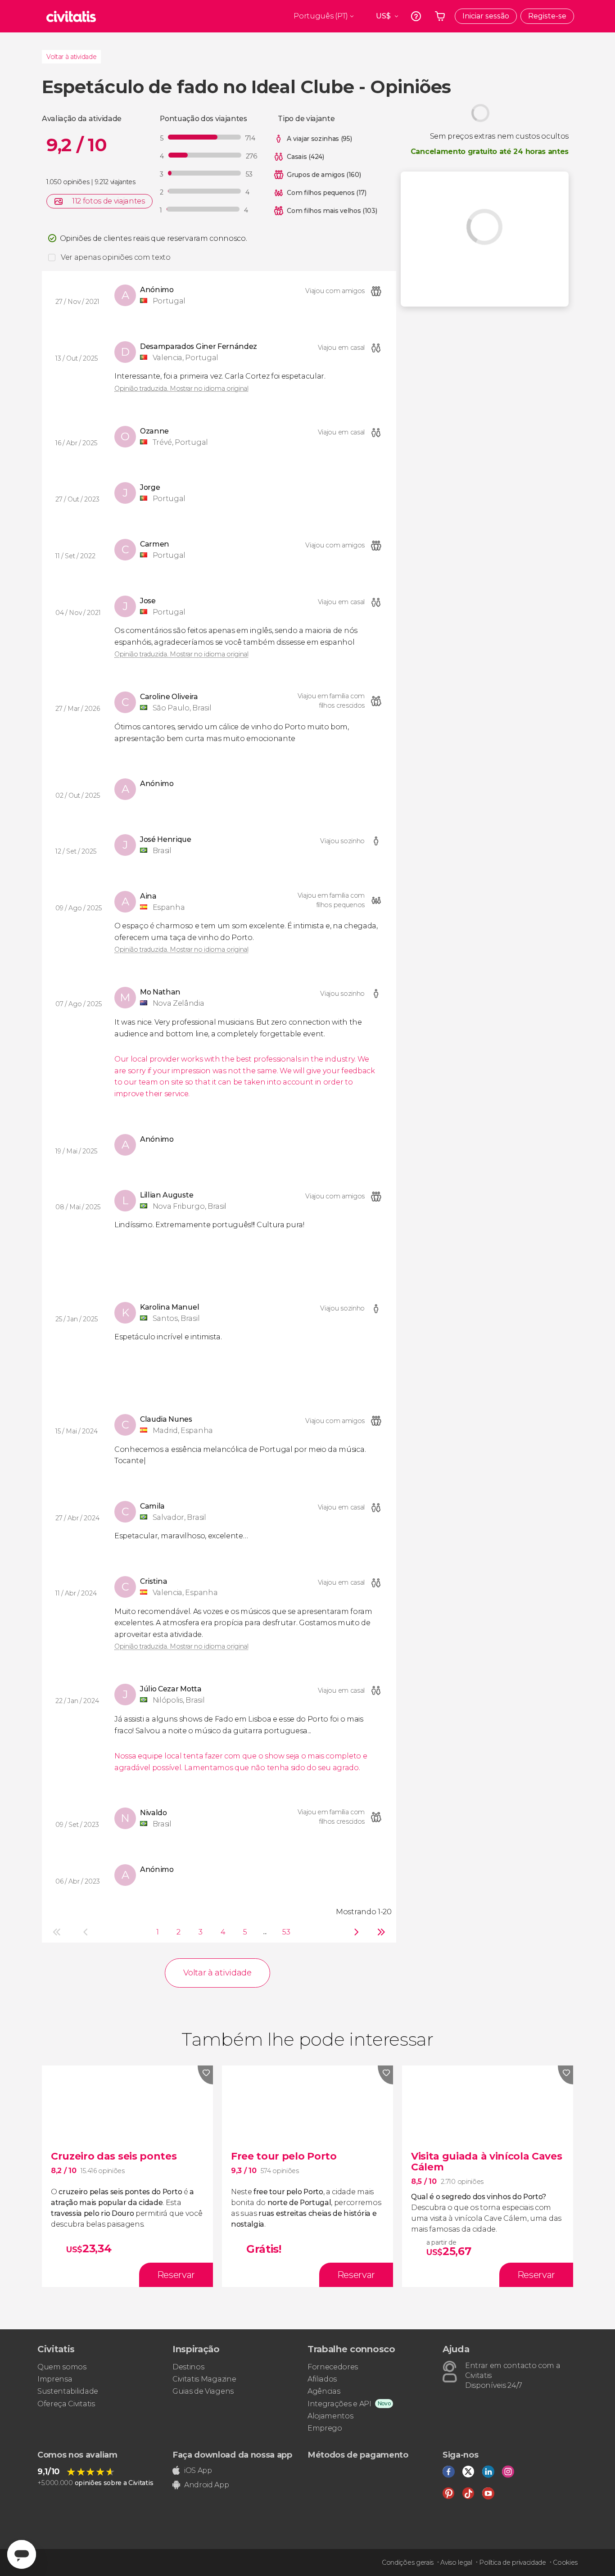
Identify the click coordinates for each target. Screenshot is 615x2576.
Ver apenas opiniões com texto (116, 257)
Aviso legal (456, 2562)
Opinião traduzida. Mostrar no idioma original (181, 389)
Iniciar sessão (486, 16)
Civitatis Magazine (204, 2379)
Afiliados (322, 2379)
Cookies (565, 2562)
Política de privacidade (513, 2562)
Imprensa (55, 2379)
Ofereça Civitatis (66, 2404)
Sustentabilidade (68, 2391)
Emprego (325, 2428)
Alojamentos (330, 2416)
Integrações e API (339, 2404)
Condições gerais (408, 2562)
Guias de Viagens (203, 2391)
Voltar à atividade (71, 57)
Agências (324, 2391)
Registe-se (547, 16)
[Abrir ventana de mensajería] (22, 2554)
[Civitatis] (71, 16)
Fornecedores (333, 2367)
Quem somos (62, 2367)
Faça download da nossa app (232, 2455)
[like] (205, 2075)
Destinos (188, 2367)
